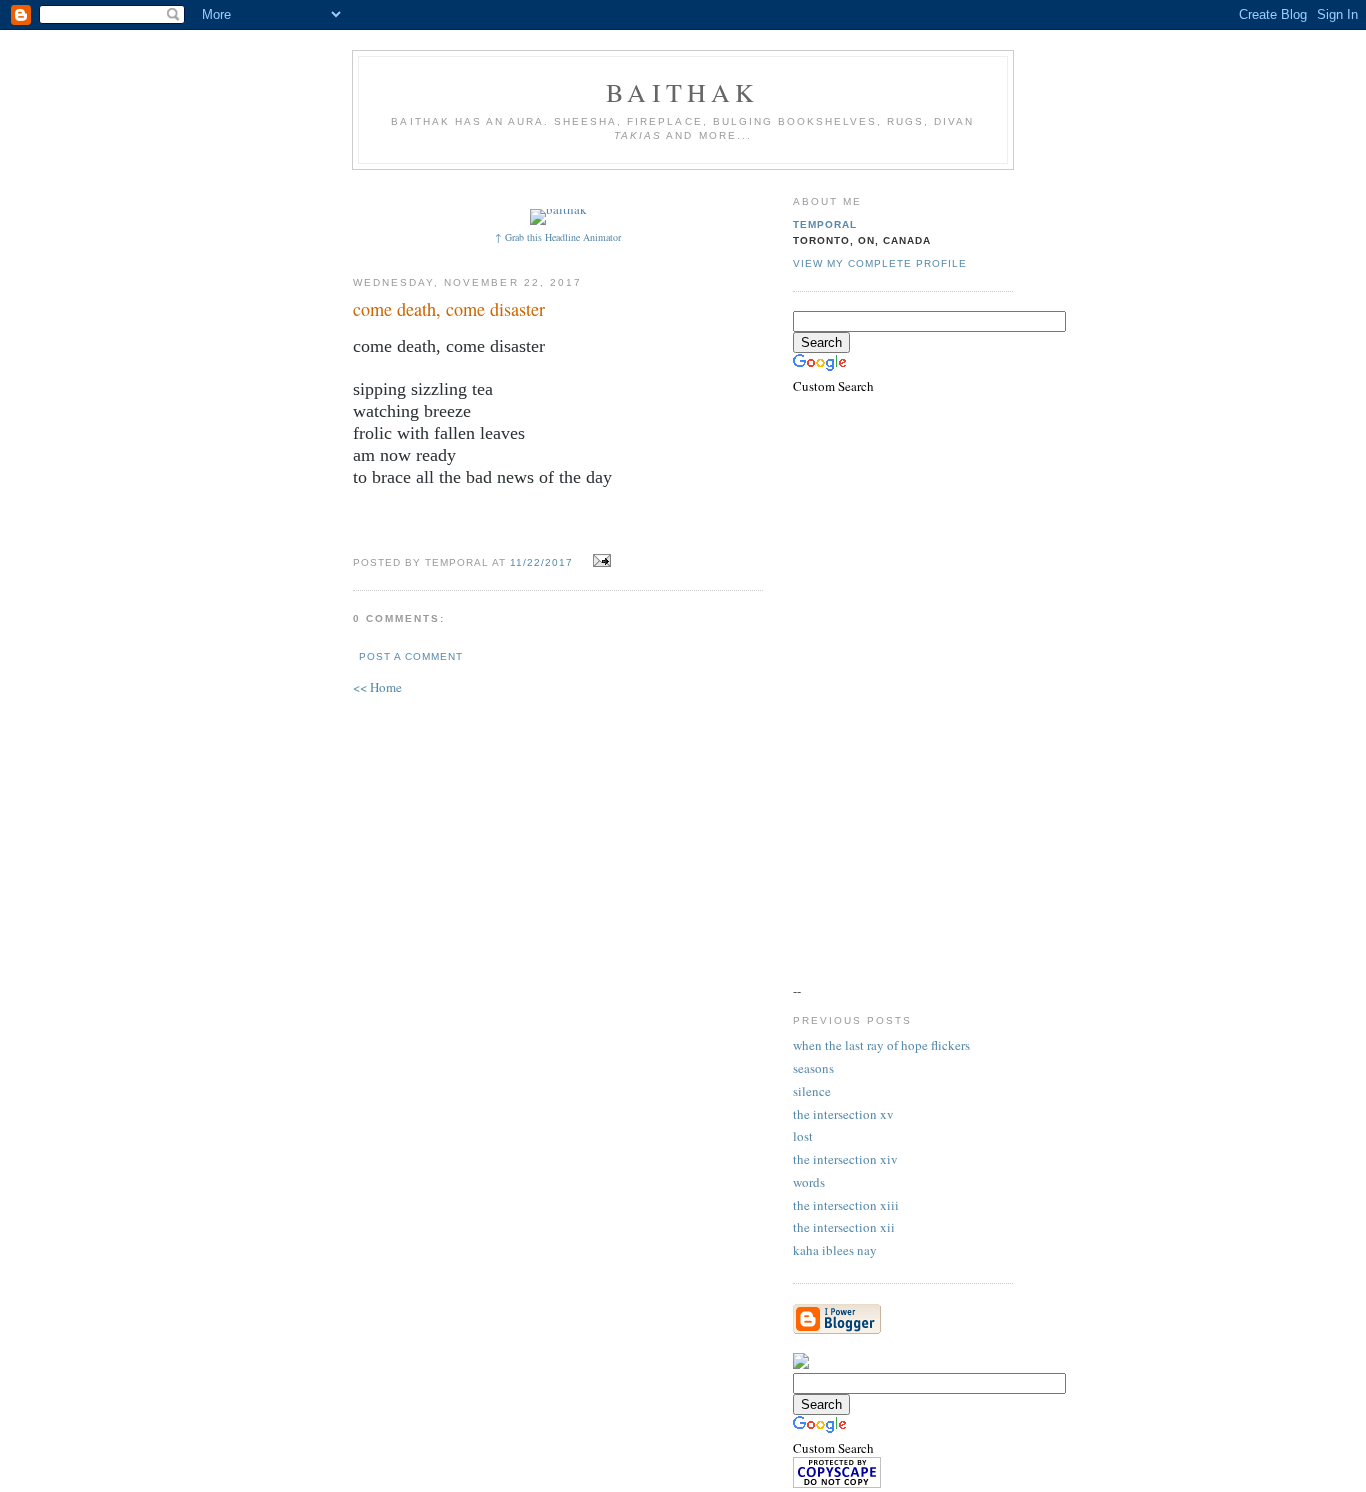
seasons (813, 1068)
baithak (682, 92)
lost (803, 1136)
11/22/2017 (541, 562)
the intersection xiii (846, 1205)
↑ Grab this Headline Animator (558, 237)
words (809, 1182)
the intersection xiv (845, 1159)
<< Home (377, 687)
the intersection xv (843, 1114)
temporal (825, 224)
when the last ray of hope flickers (881, 1045)
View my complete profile (880, 263)
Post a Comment (411, 656)
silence (812, 1091)
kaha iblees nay (835, 1250)
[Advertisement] (720, 187)
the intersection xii (844, 1227)
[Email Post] (599, 561)
